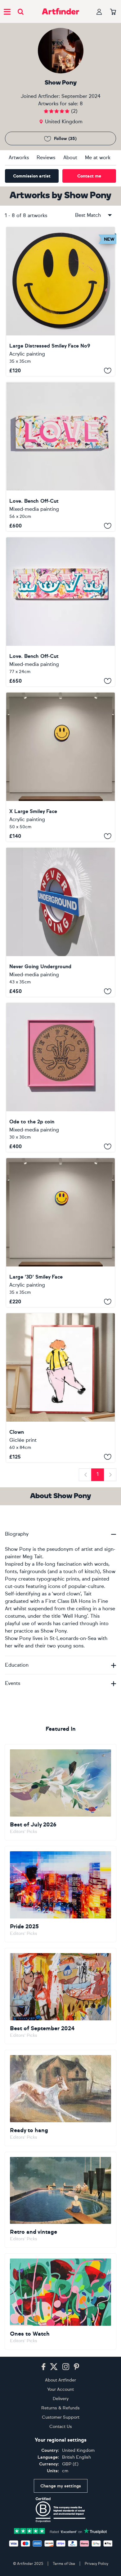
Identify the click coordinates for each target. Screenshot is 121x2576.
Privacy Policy (96, 2564)
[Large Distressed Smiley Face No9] (60, 302)
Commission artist (32, 176)
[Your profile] (99, 12)
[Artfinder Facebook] (43, 2367)
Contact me (89, 176)
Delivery (61, 2399)
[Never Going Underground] (60, 922)
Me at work (98, 157)
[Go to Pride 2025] (60, 1894)
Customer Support (61, 2417)
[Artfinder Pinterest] (77, 2367)
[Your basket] (113, 12)
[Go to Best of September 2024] (60, 1996)
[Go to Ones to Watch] (60, 2301)
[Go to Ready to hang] (60, 2098)
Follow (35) (65, 139)
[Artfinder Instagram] (66, 2367)
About (70, 157)
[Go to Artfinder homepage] (60, 11)
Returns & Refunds (60, 2408)
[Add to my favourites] (108, 370)
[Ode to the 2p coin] (60, 1077)
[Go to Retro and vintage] (60, 2200)
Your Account (60, 2389)
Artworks (19, 157)
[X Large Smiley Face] (60, 767)
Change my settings (61, 2486)
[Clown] (60, 1388)
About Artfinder (60, 2380)
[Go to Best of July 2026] (60, 1792)
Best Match (88, 215)
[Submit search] (21, 12)
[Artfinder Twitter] (54, 2367)
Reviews (46, 157)
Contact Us (61, 2427)
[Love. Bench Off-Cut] (60, 457)
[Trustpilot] (60, 2531)
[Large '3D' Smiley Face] (60, 1233)
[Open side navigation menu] (7, 11)
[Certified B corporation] (60, 2510)
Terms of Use (64, 2564)
